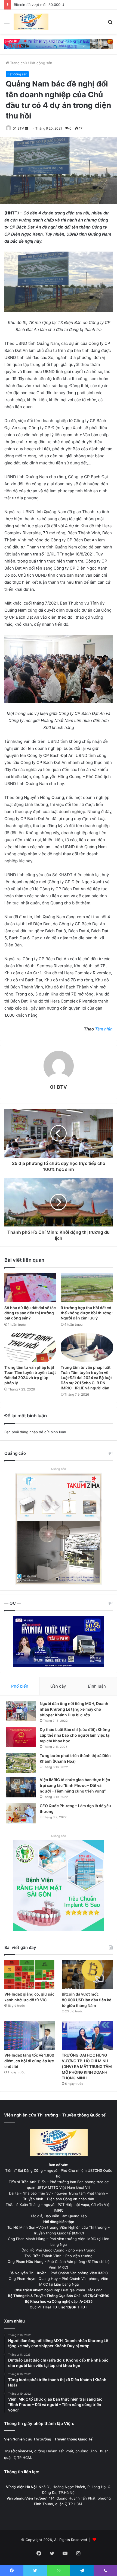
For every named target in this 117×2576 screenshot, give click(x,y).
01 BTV (18, 128)
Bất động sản (41, 63)
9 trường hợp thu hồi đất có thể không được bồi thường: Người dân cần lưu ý (87, 1313)
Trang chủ (18, 63)
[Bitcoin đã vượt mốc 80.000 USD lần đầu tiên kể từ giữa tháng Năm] (87, 1975)
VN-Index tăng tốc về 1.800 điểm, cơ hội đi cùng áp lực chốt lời (29, 2061)
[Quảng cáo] (59, 44)
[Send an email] (26, 128)
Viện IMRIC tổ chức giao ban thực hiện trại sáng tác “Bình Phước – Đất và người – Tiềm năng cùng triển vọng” (75, 1785)
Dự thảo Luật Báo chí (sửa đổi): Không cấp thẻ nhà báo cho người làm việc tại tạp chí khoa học (75, 1735)
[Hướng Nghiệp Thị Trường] (31, 22)
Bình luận (97, 1686)
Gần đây (58, 1686)
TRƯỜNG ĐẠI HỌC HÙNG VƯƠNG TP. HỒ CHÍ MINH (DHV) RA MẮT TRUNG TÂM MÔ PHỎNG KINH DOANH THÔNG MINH (87, 2066)
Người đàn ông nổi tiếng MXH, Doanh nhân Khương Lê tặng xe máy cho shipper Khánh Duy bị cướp (74, 1709)
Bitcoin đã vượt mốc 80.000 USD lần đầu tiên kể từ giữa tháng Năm (87, 2000)
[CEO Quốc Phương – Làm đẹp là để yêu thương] (21, 1813)
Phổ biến (20, 1686)
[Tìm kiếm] (110, 24)
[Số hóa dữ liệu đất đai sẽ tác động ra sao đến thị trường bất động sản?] (30, 1288)
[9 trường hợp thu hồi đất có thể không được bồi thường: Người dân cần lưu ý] (87, 1288)
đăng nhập (29, 1432)
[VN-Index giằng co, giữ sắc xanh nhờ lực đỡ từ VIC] (30, 1975)
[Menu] (7, 24)
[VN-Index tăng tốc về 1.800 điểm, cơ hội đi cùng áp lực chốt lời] (30, 2035)
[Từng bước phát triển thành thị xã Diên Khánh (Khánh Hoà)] (21, 1763)
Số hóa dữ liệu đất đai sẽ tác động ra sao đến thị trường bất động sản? (30, 1313)
